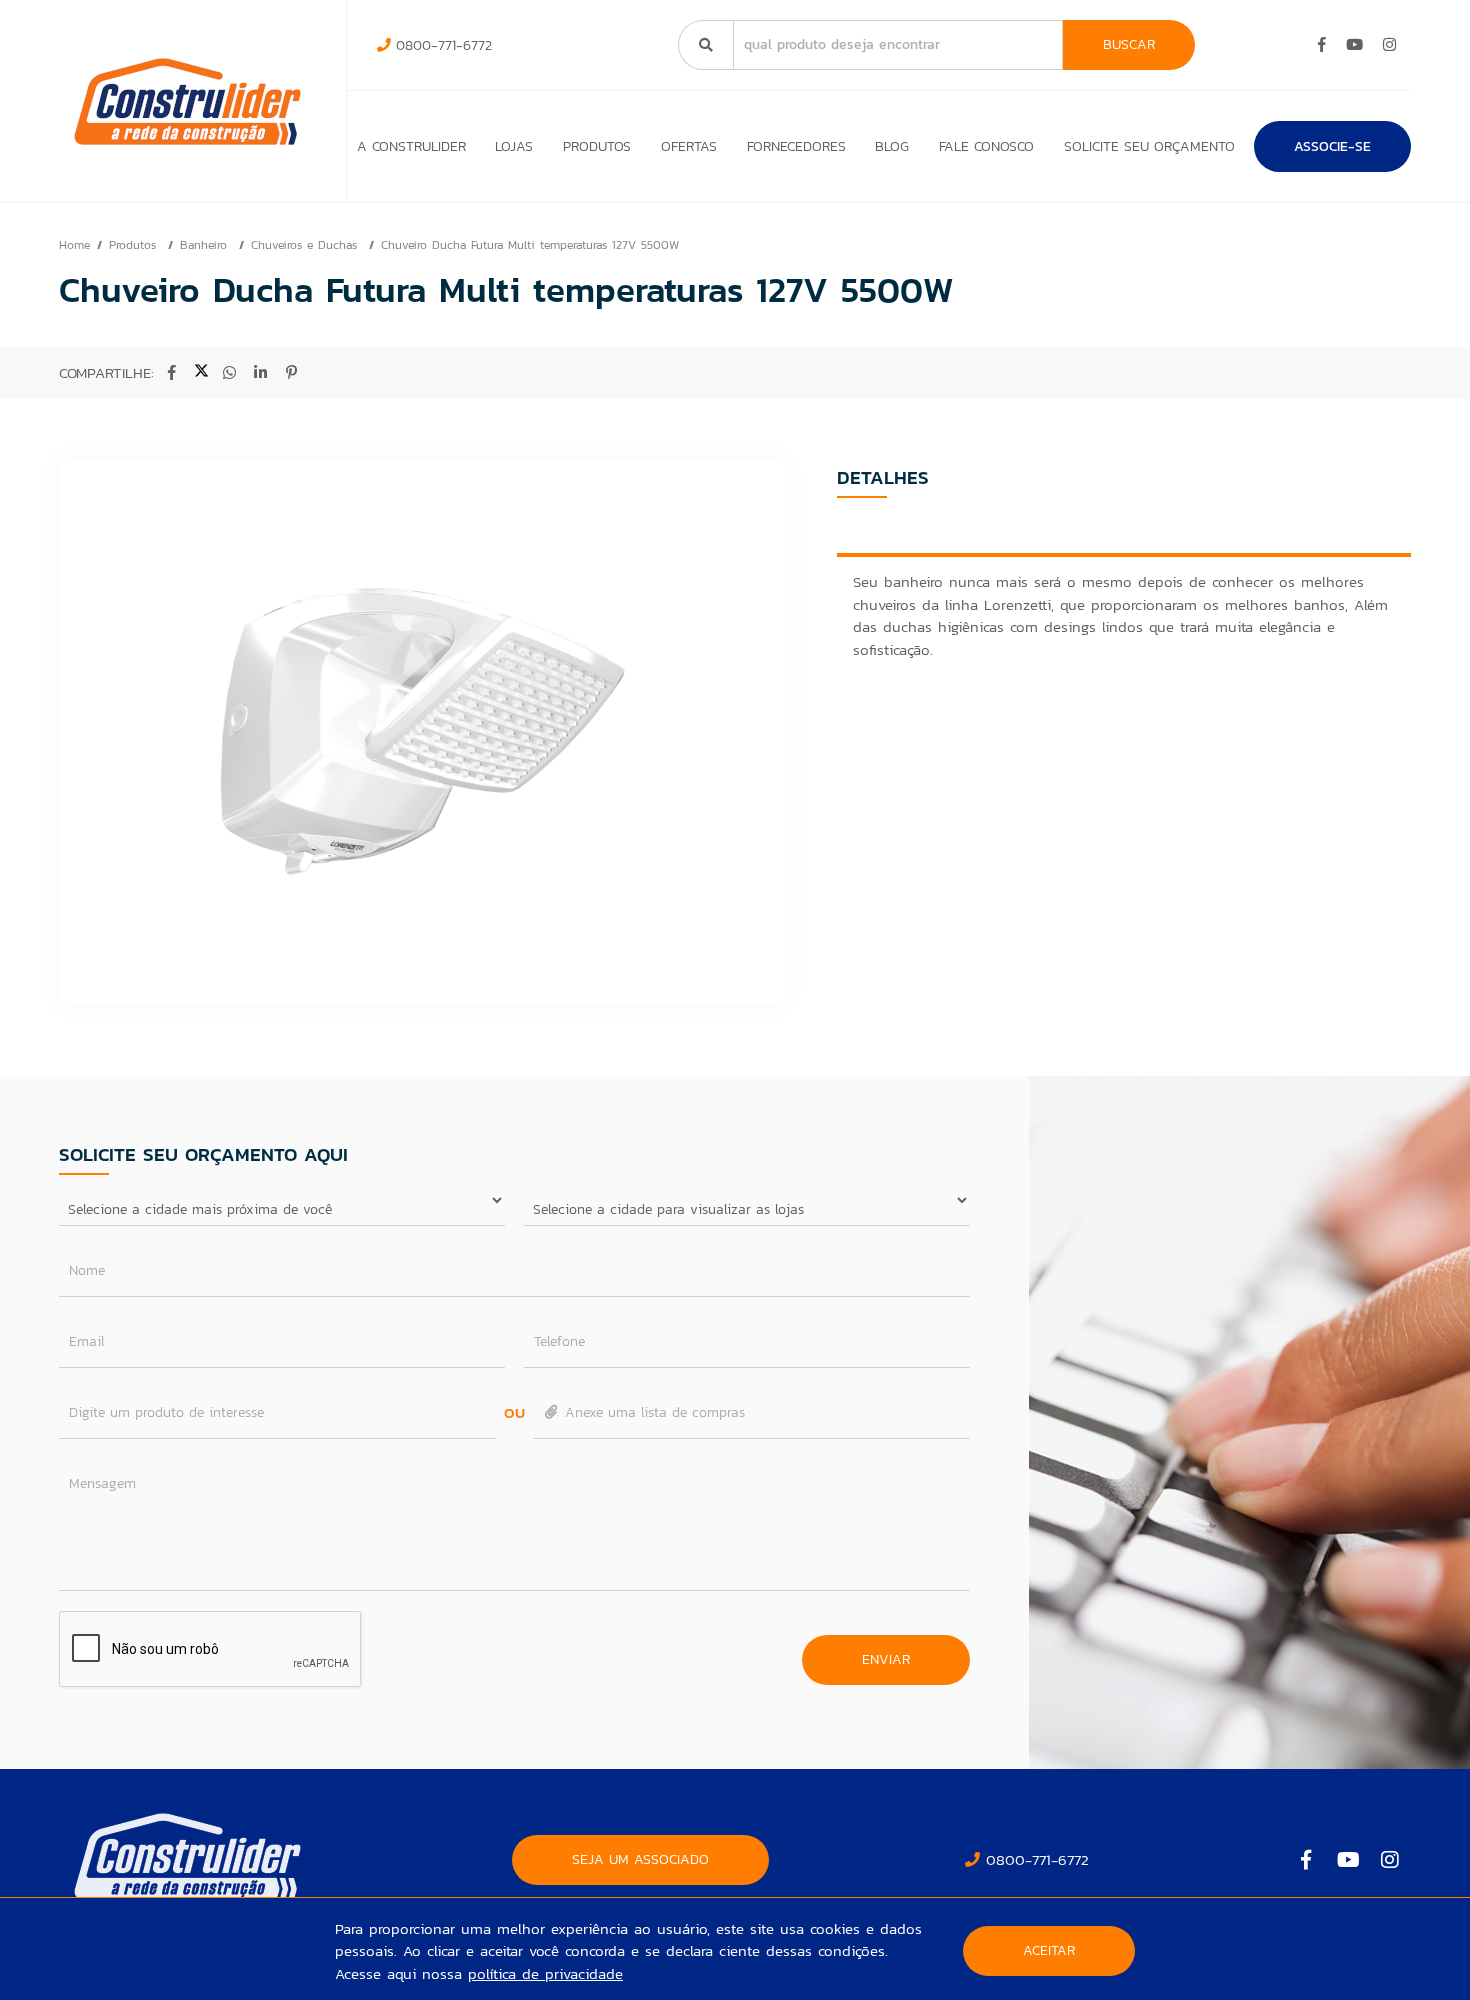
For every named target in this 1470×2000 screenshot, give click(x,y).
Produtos (597, 146)
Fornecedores (796, 146)
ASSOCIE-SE (1332, 146)
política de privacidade (545, 1973)
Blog (892, 146)
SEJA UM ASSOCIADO (640, 1859)
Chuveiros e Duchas (306, 245)
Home (74, 245)
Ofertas (689, 146)
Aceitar (1049, 1950)
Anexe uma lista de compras (652, 1412)
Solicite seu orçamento (1149, 146)
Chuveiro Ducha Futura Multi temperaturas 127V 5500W (530, 245)
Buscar (1129, 44)
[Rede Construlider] (187, 101)
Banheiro (206, 245)
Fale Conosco (986, 146)
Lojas (514, 146)
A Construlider (411, 146)
